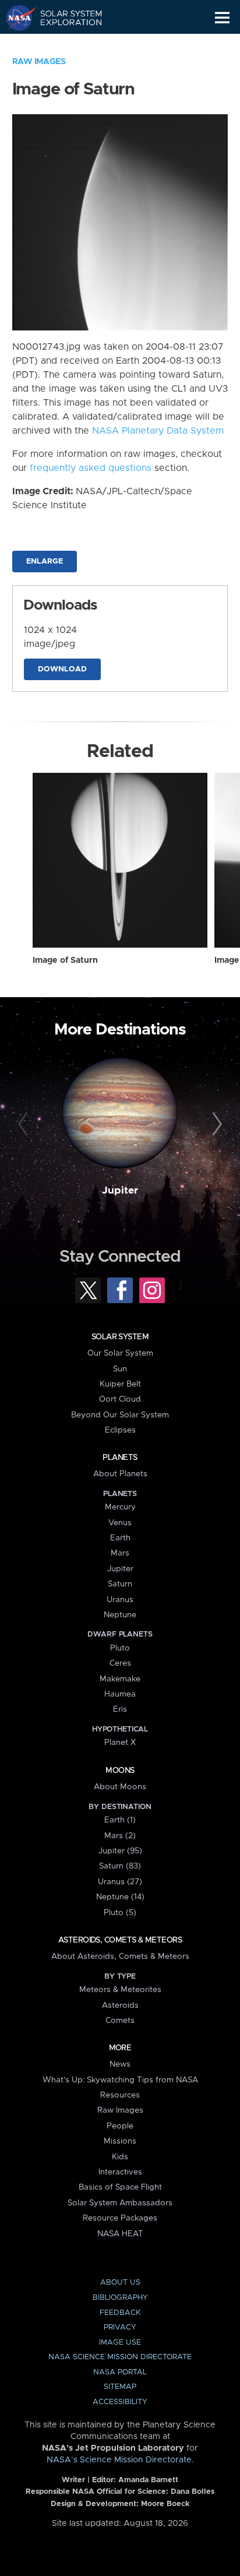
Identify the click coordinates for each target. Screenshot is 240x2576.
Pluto (120, 1648)
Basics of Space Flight (120, 2187)
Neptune (120, 1615)
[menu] (222, 18)
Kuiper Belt (120, 1384)
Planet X (120, 1743)
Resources (120, 2095)
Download (62, 669)
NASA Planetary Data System (158, 431)
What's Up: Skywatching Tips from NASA (120, 2080)
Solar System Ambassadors (120, 2203)
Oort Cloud (120, 1399)
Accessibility (120, 2402)
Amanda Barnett (148, 2480)
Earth (120, 1538)
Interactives (120, 2172)
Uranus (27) (120, 1882)
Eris (120, 1709)
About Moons (120, 1787)
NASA (15, 17)
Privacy (120, 2327)
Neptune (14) (120, 1897)
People (120, 2126)
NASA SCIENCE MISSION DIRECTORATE (120, 2357)
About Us (120, 2283)
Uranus (120, 1600)
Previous (25, 1124)
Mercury (120, 1507)
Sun (120, 1369)
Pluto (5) (120, 1913)
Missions (120, 2141)
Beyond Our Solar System (120, 1415)
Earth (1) (120, 1820)
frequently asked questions (91, 468)
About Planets (120, 1474)
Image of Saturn (65, 960)
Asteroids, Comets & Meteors (120, 1940)
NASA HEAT (120, 2234)
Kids (120, 2157)
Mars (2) (120, 1836)
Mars (120, 1553)
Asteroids (120, 2005)
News (120, 2064)
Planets (120, 1458)
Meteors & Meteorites (120, 1990)
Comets (120, 2021)
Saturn (120, 1584)
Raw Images (39, 62)
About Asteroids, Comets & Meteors (120, 1956)
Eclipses (120, 1430)
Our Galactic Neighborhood (64, 44)
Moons (120, 1771)
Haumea (120, 1694)
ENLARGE (45, 562)
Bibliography (120, 2298)
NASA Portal (120, 2372)
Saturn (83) (120, 1866)
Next (215, 1124)
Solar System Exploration (64, 17)
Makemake (120, 1679)
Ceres (120, 1663)
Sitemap (120, 2387)
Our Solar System (120, 1353)
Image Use (120, 2343)
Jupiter (120, 1191)
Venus (120, 1523)
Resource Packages (120, 2218)
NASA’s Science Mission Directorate (119, 2460)
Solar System (120, 1337)
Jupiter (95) (120, 1851)
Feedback (120, 2313)
